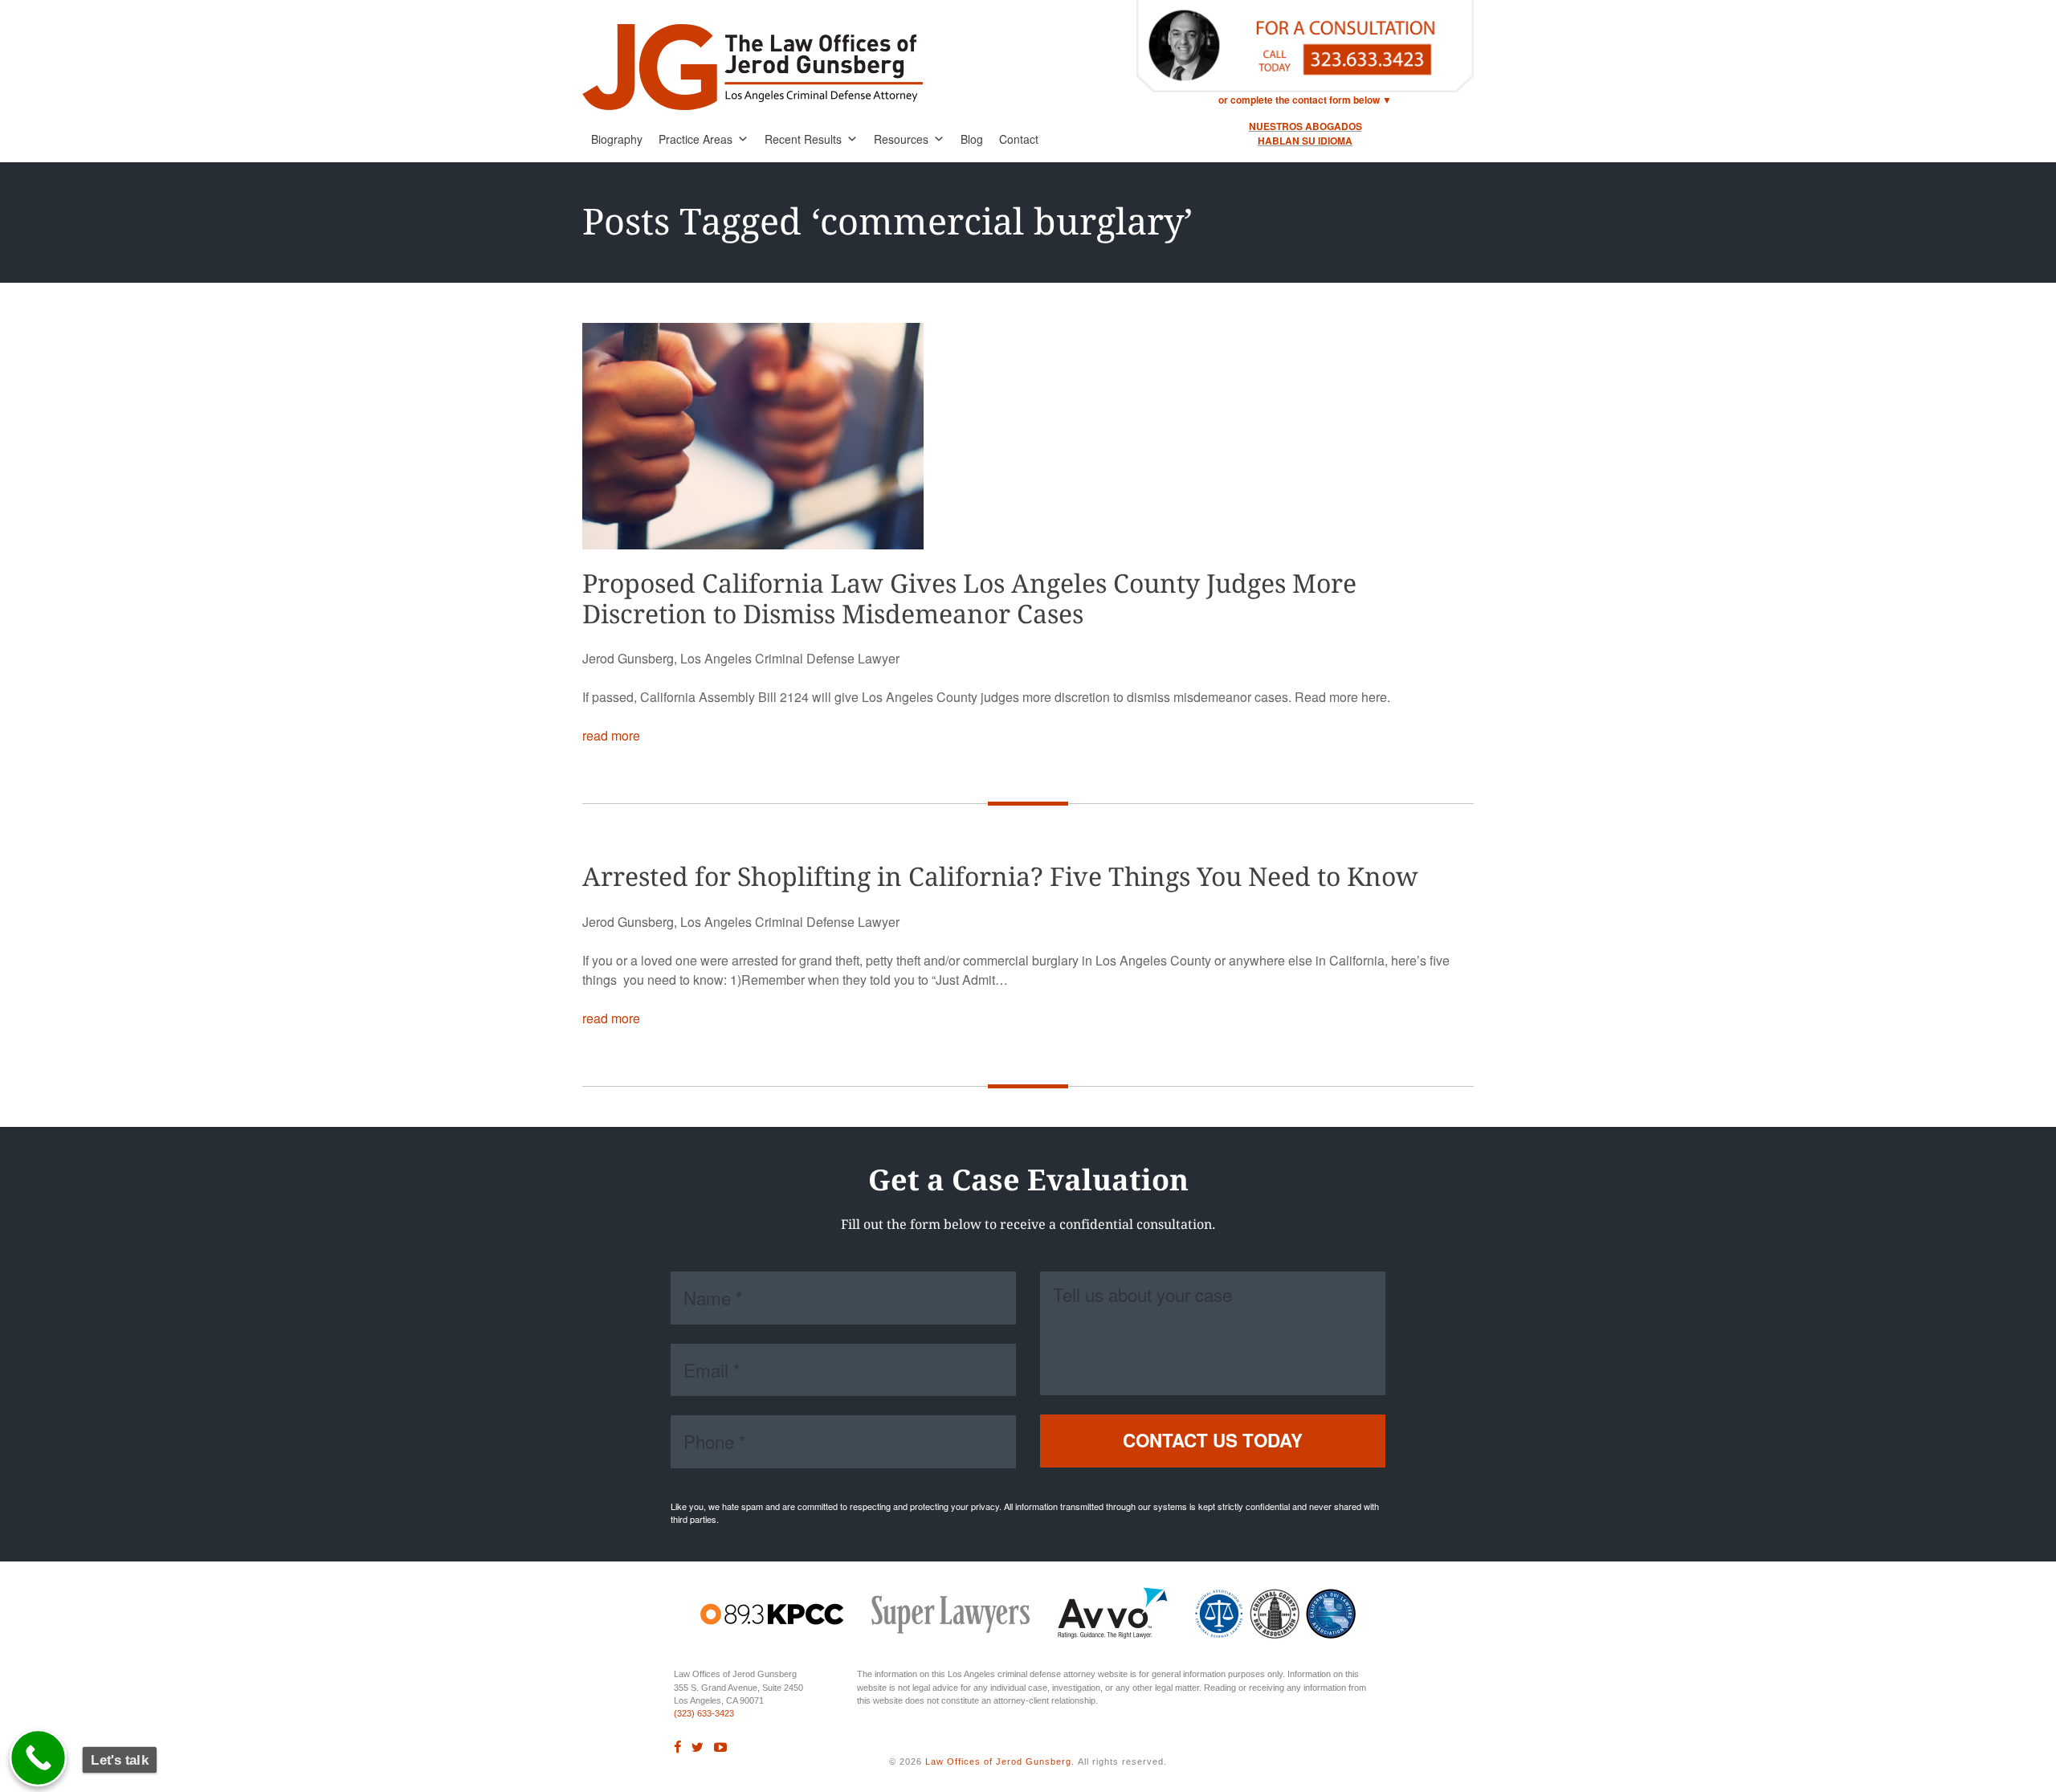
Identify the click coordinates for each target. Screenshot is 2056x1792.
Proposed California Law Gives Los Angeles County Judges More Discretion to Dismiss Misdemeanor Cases (969, 599)
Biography (617, 139)
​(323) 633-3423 (704, 1713)
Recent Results (803, 139)
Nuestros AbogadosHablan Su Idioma (1305, 133)
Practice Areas (696, 139)
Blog (972, 139)
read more (611, 735)
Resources (901, 139)
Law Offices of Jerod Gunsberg (998, 1761)
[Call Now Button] (39, 1758)
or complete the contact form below (1299, 100)
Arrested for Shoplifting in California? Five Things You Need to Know (1000, 877)
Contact (1019, 139)
